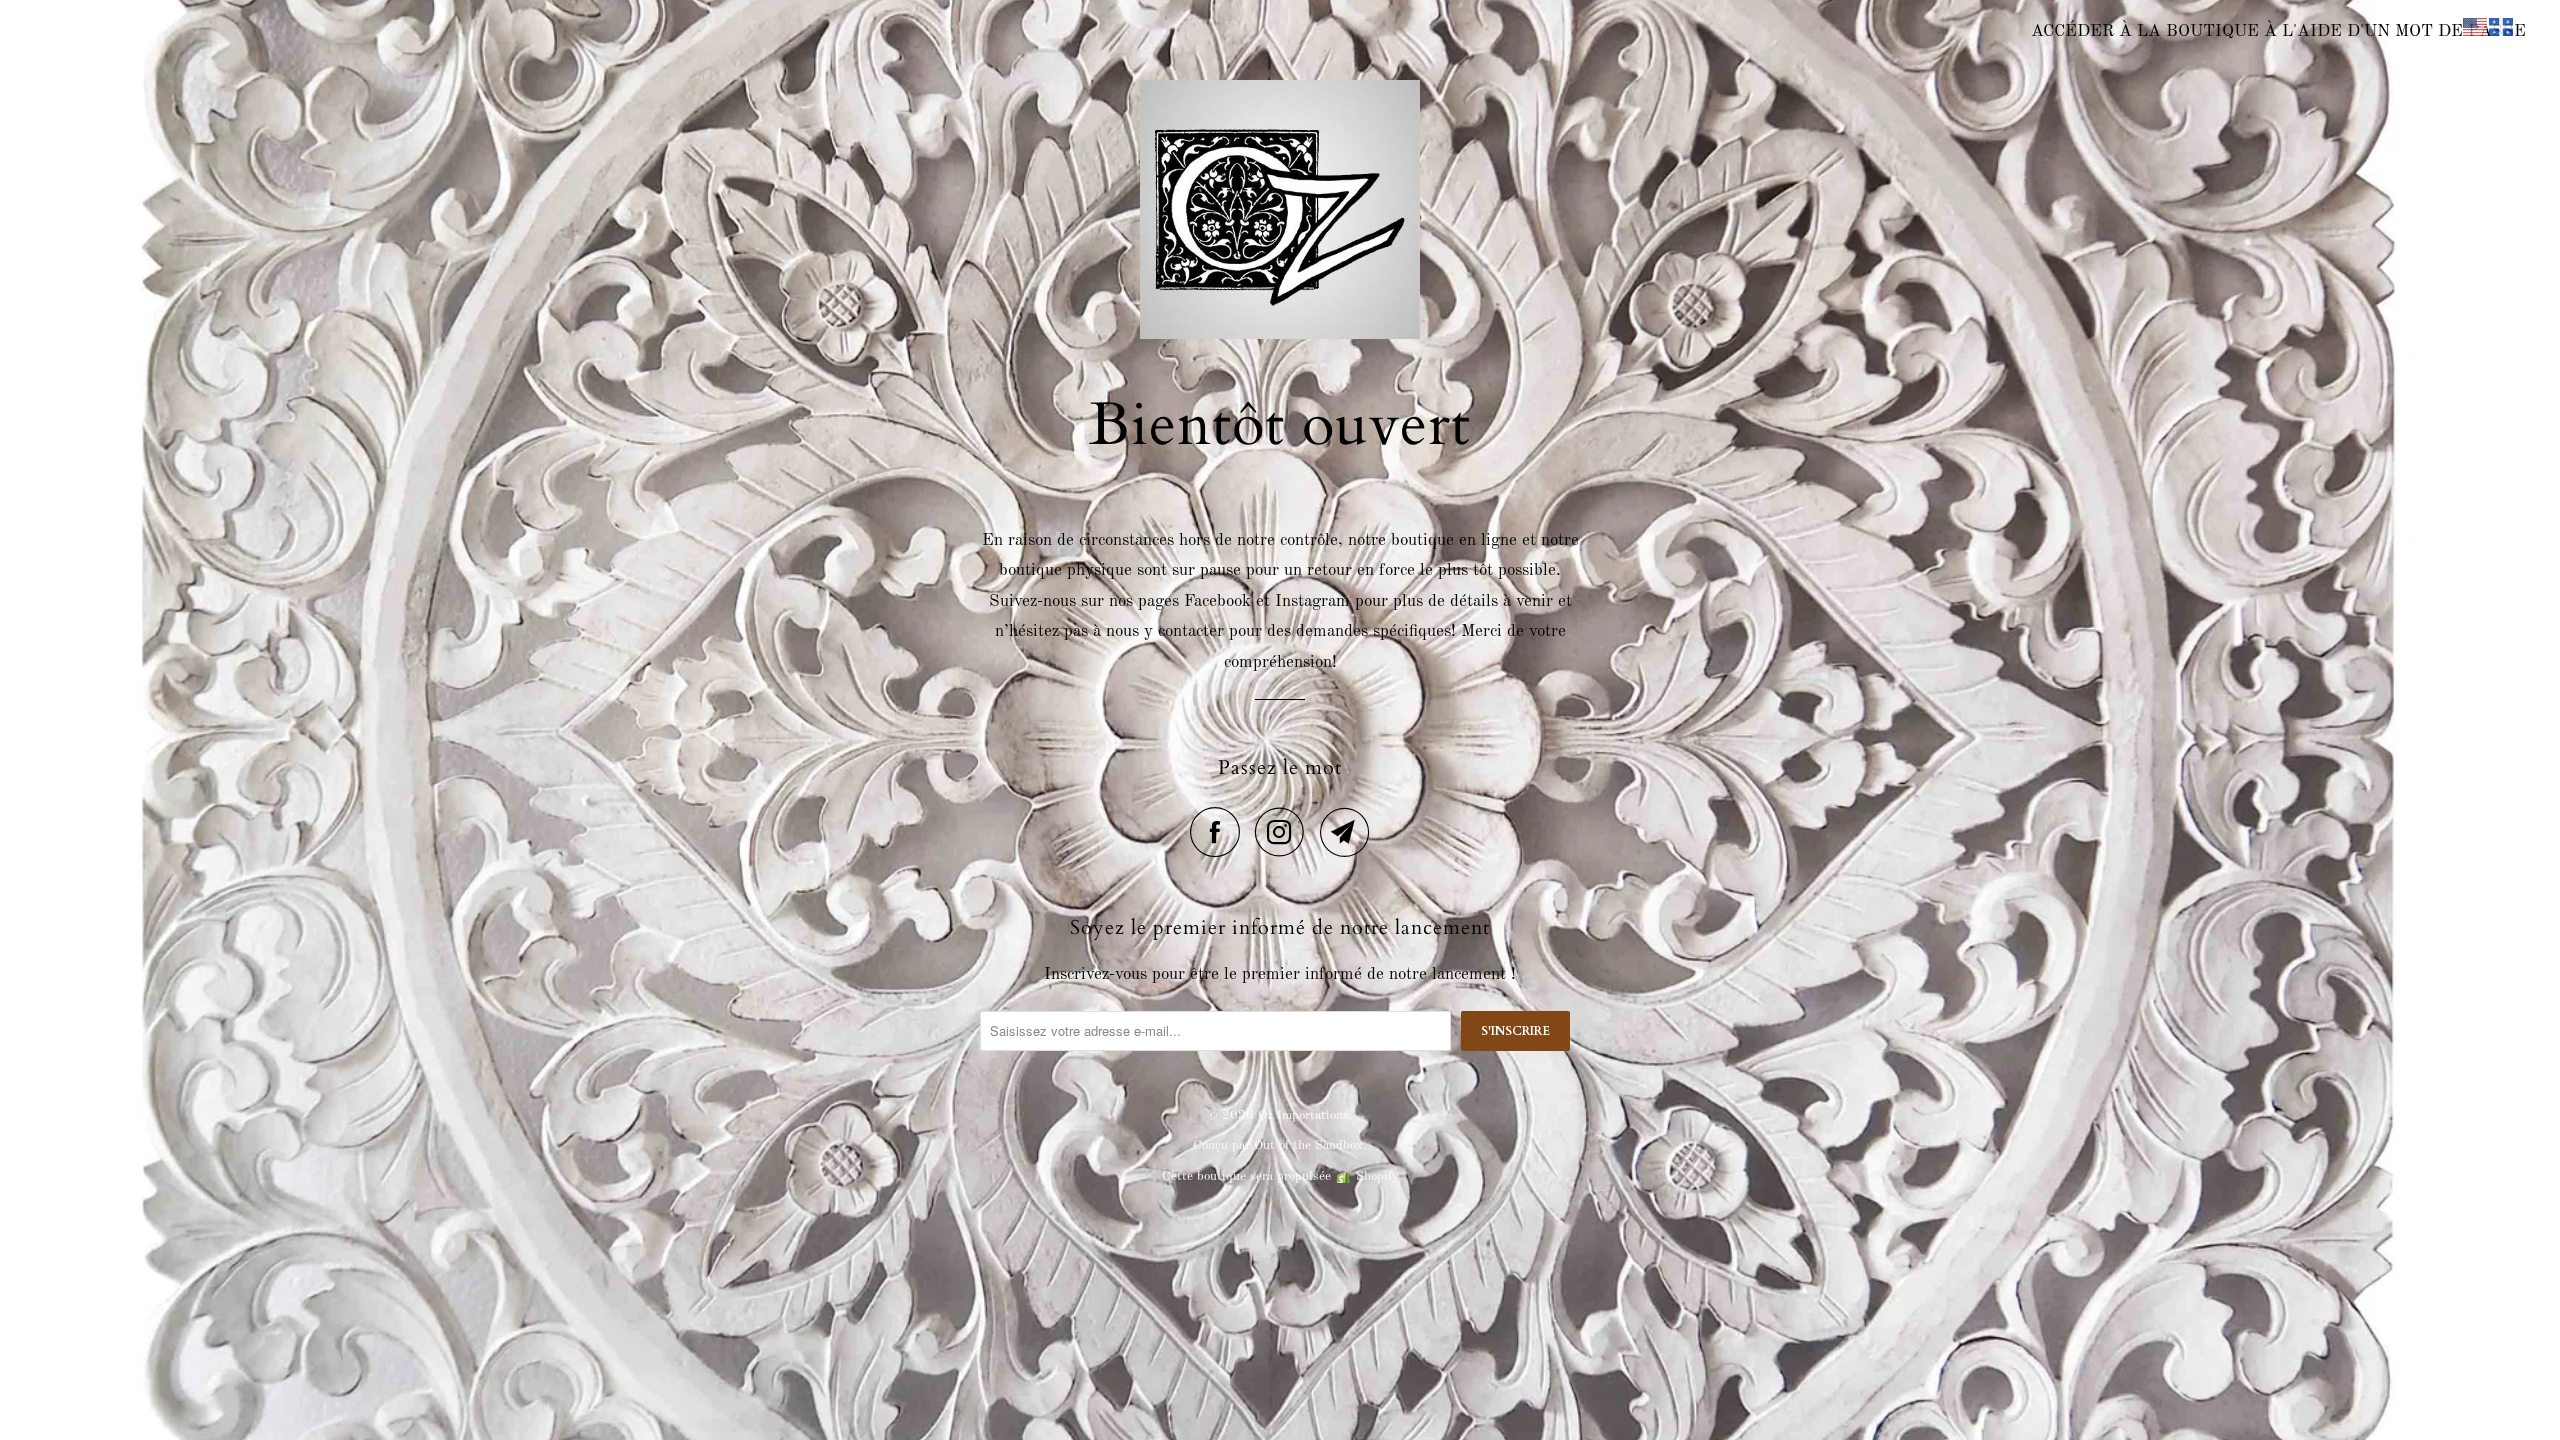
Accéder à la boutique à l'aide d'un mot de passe (2278, 31)
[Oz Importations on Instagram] (1285, 832)
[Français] (2502, 26)
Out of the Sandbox (1308, 1145)
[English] (2476, 26)
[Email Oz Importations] (1345, 832)
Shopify (1377, 1176)
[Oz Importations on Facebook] (1220, 832)
